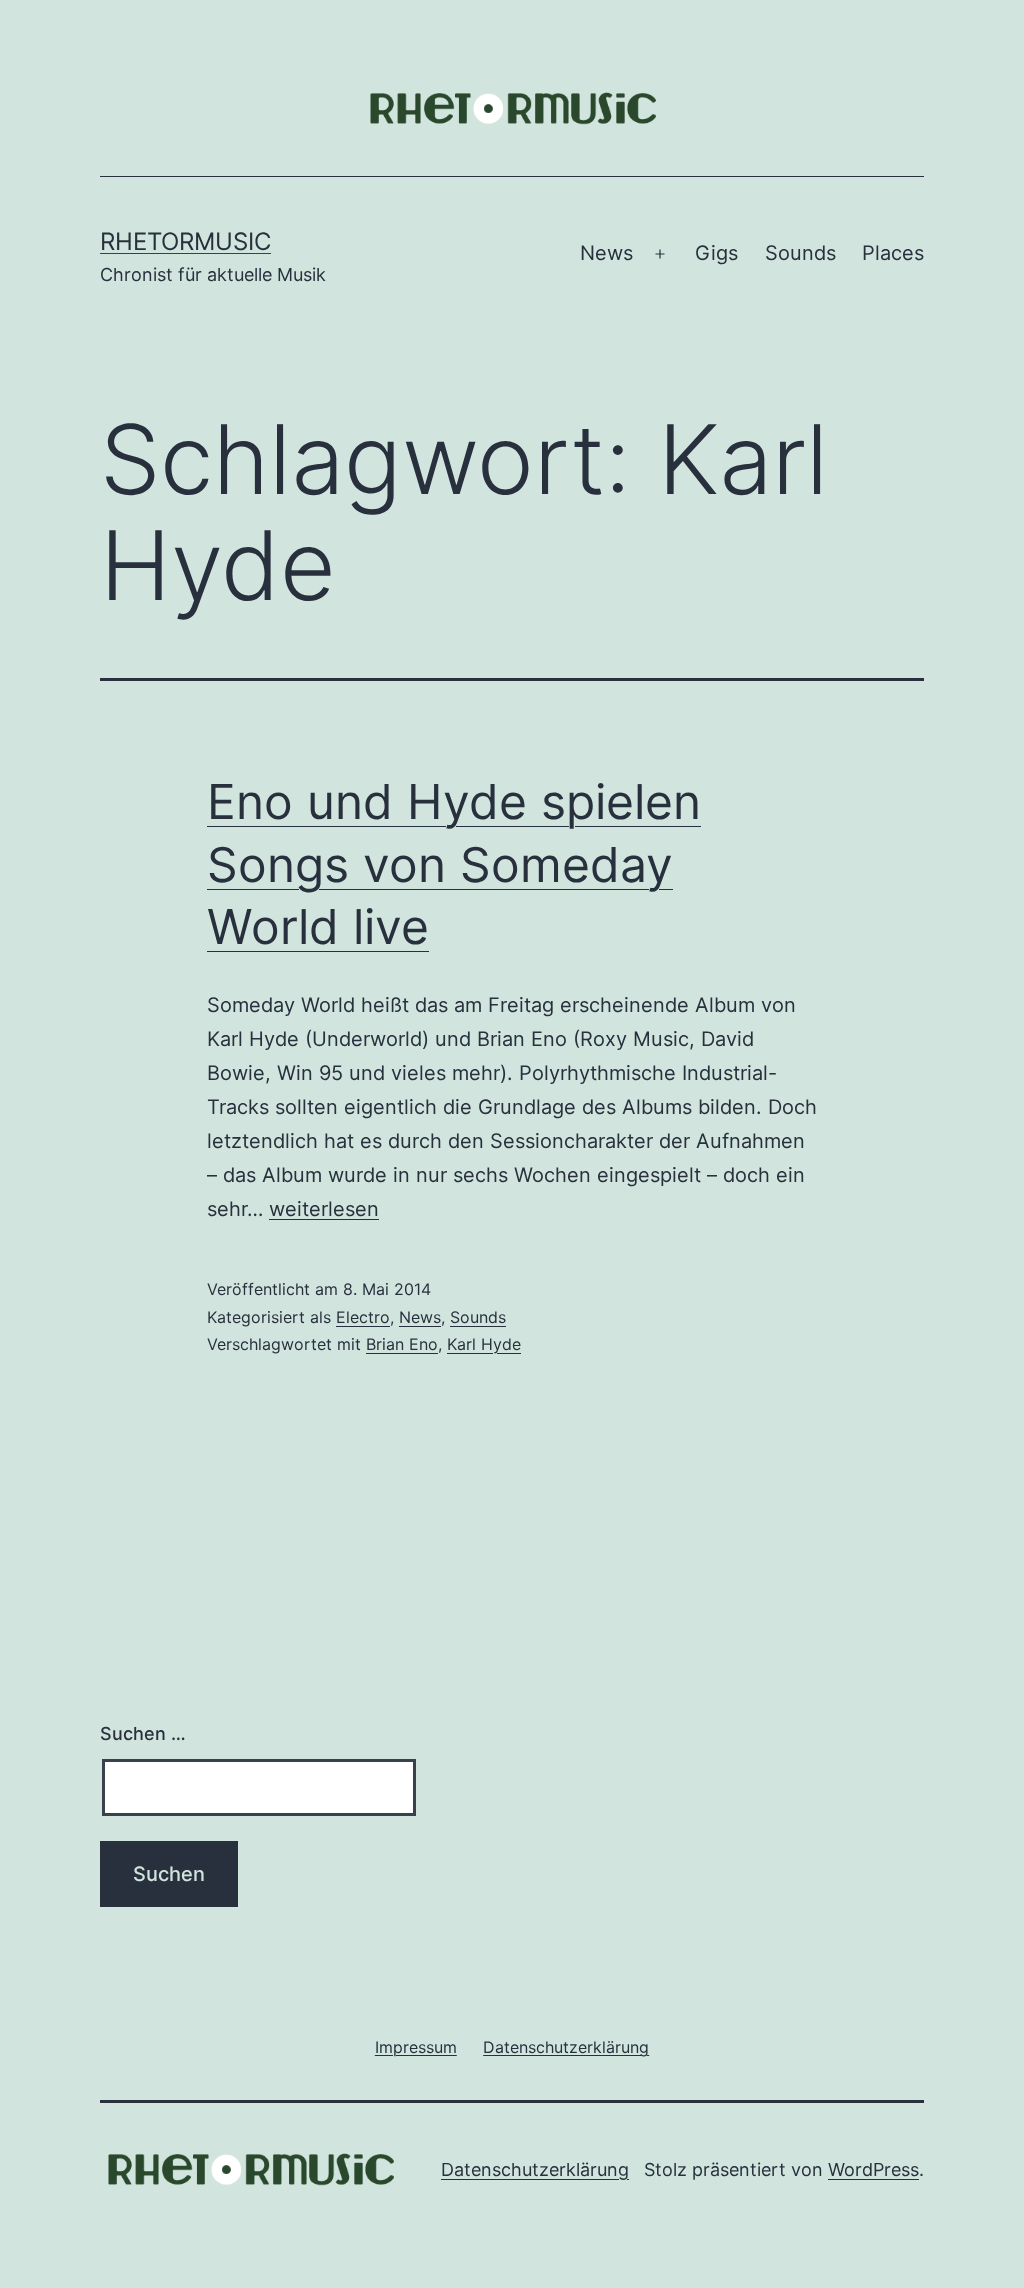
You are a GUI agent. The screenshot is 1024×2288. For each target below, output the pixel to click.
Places (893, 253)
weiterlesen (324, 1209)
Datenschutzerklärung (535, 2169)
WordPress (873, 2169)
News (606, 253)
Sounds (800, 253)
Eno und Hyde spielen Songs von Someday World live (454, 864)
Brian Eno (402, 1344)
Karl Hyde (484, 1344)
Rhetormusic (185, 241)
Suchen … (143, 1733)
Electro (363, 1317)
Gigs (716, 253)
